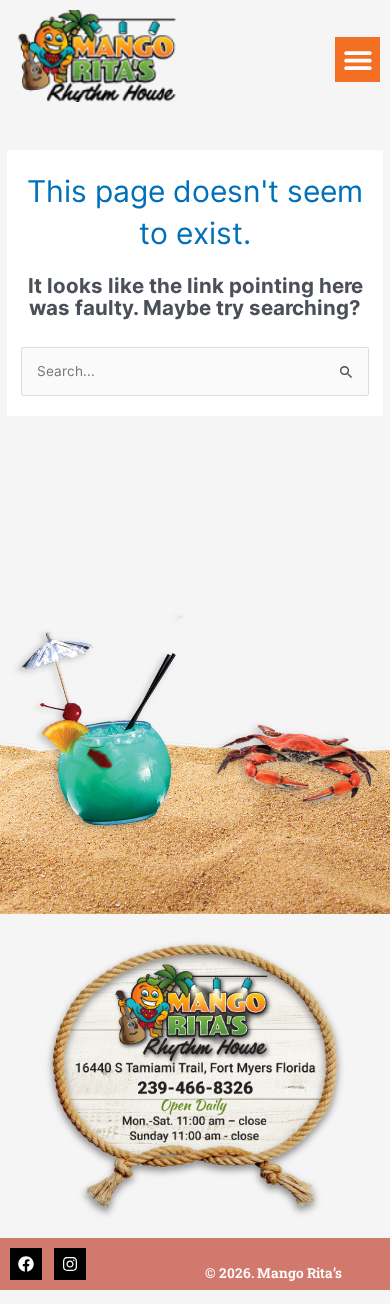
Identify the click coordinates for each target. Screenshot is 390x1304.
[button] (357, 59)
